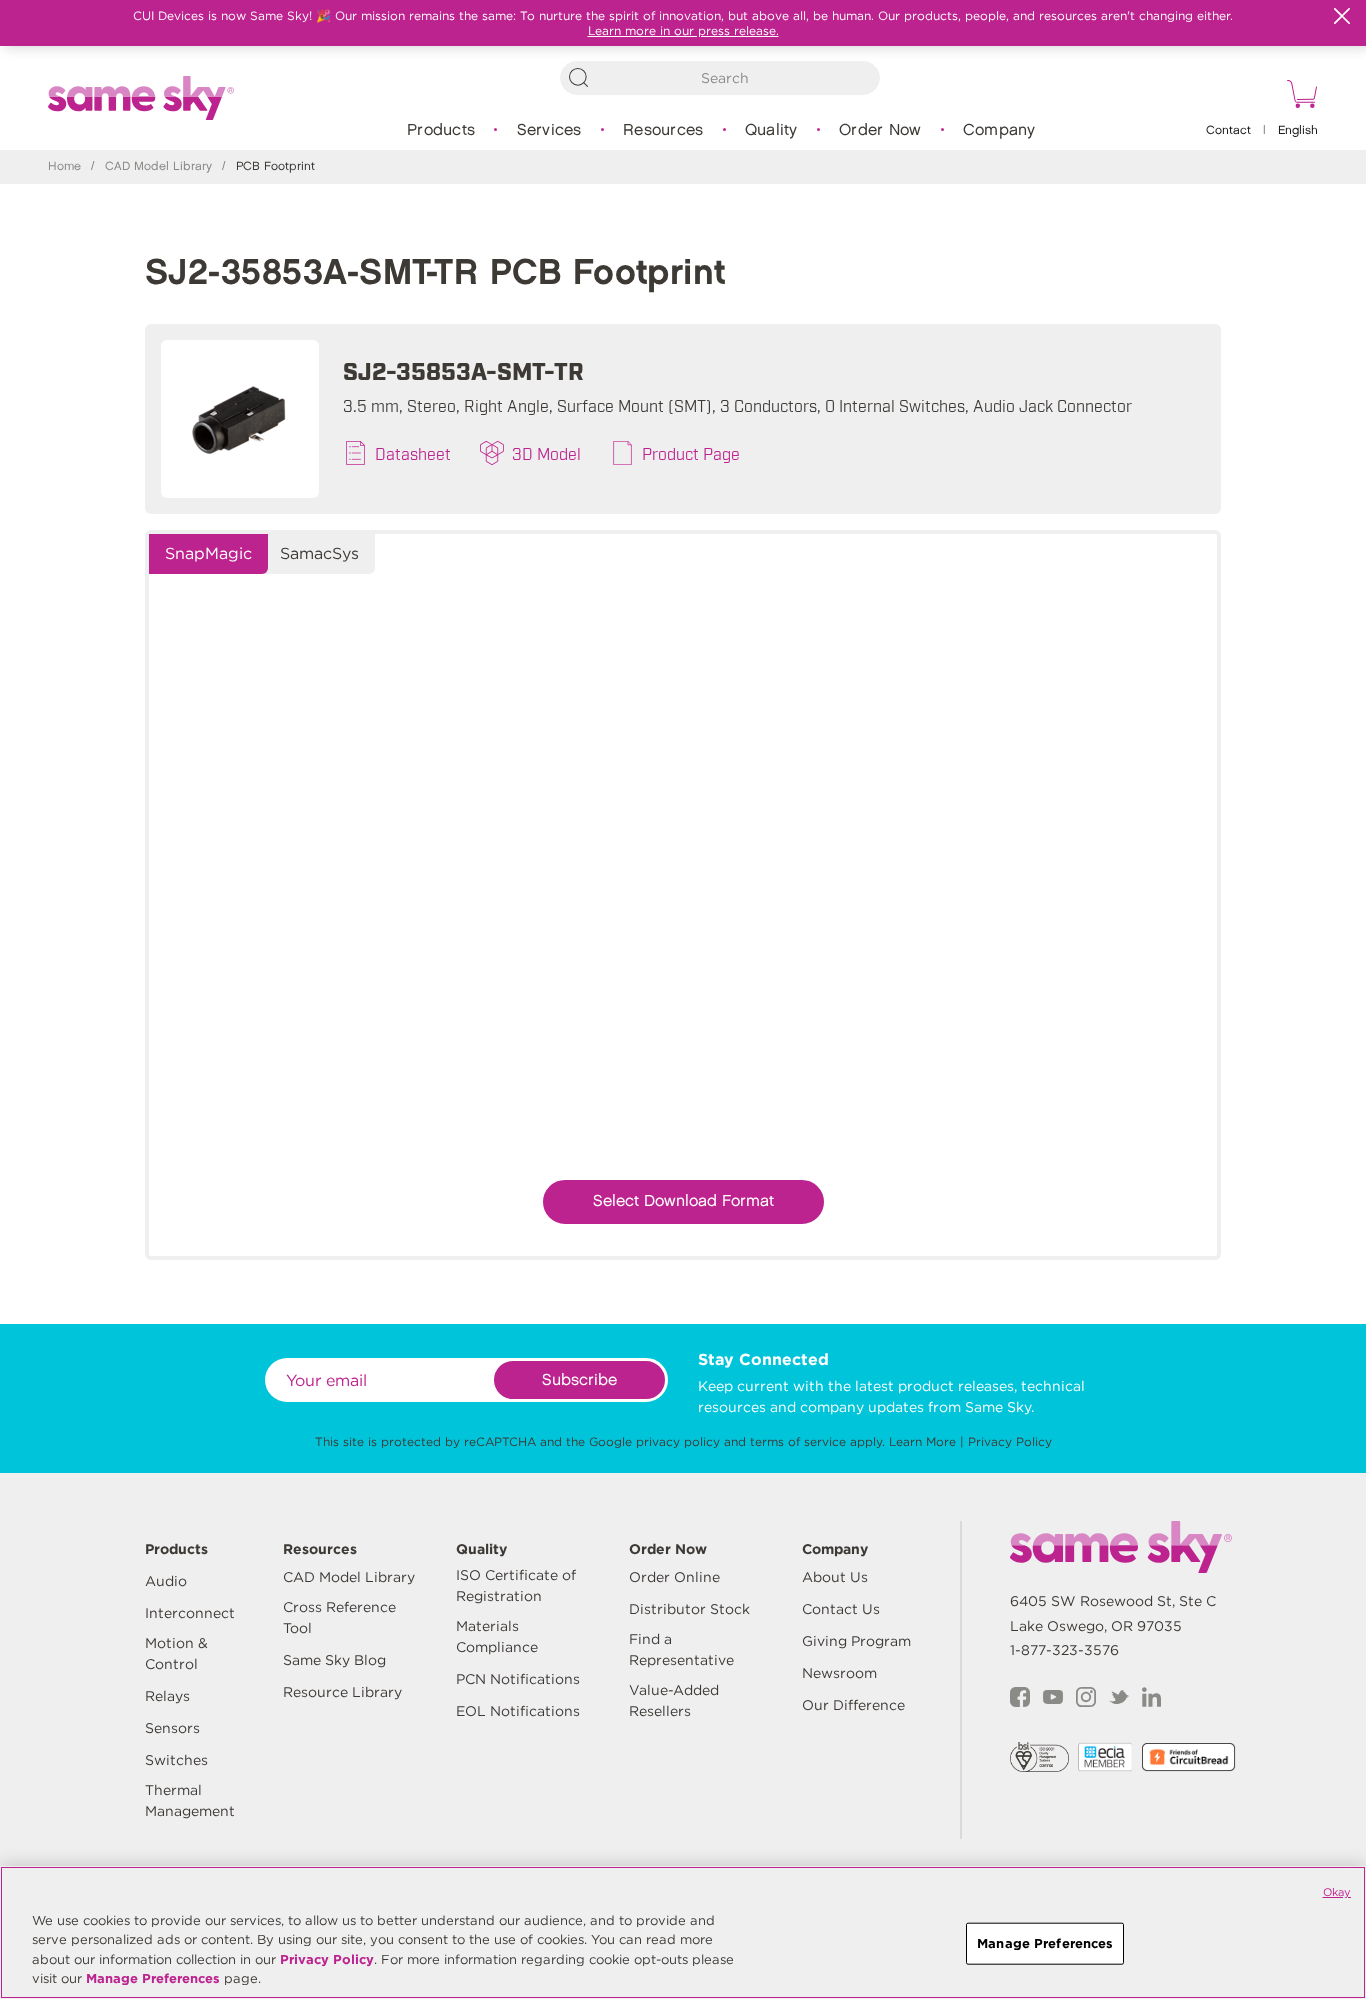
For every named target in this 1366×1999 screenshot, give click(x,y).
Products (441, 130)
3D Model (546, 453)
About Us (835, 1577)
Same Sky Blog (334, 1660)
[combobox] (720, 78)
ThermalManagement (190, 1800)
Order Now (880, 130)
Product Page (691, 453)
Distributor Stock (689, 1609)
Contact (1228, 130)
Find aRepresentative (681, 1649)
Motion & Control (176, 1653)
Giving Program (856, 1641)
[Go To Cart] (1299, 97)
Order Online (674, 1577)
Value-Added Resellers (674, 1700)
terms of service (798, 1441)
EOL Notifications (518, 1711)
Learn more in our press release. (683, 30)
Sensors (172, 1728)
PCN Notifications (518, 1679)
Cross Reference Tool (339, 1617)
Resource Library (342, 1692)
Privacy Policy (1010, 1441)
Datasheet (413, 453)
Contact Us (841, 1609)
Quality (771, 130)
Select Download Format (683, 1201)
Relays (167, 1696)
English (1298, 130)
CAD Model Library (158, 166)
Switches (176, 1760)
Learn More (922, 1441)
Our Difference (853, 1705)
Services (549, 130)
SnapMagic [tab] (208, 553)
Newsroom (839, 1673)
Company (999, 130)
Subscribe (579, 1380)
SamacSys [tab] (319, 553)
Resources (663, 130)
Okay (1337, 1892)
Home (64, 166)
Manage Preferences (153, 1978)
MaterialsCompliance (497, 1636)
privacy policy (678, 1441)
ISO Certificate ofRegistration (516, 1585)
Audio (166, 1581)
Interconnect (190, 1613)
